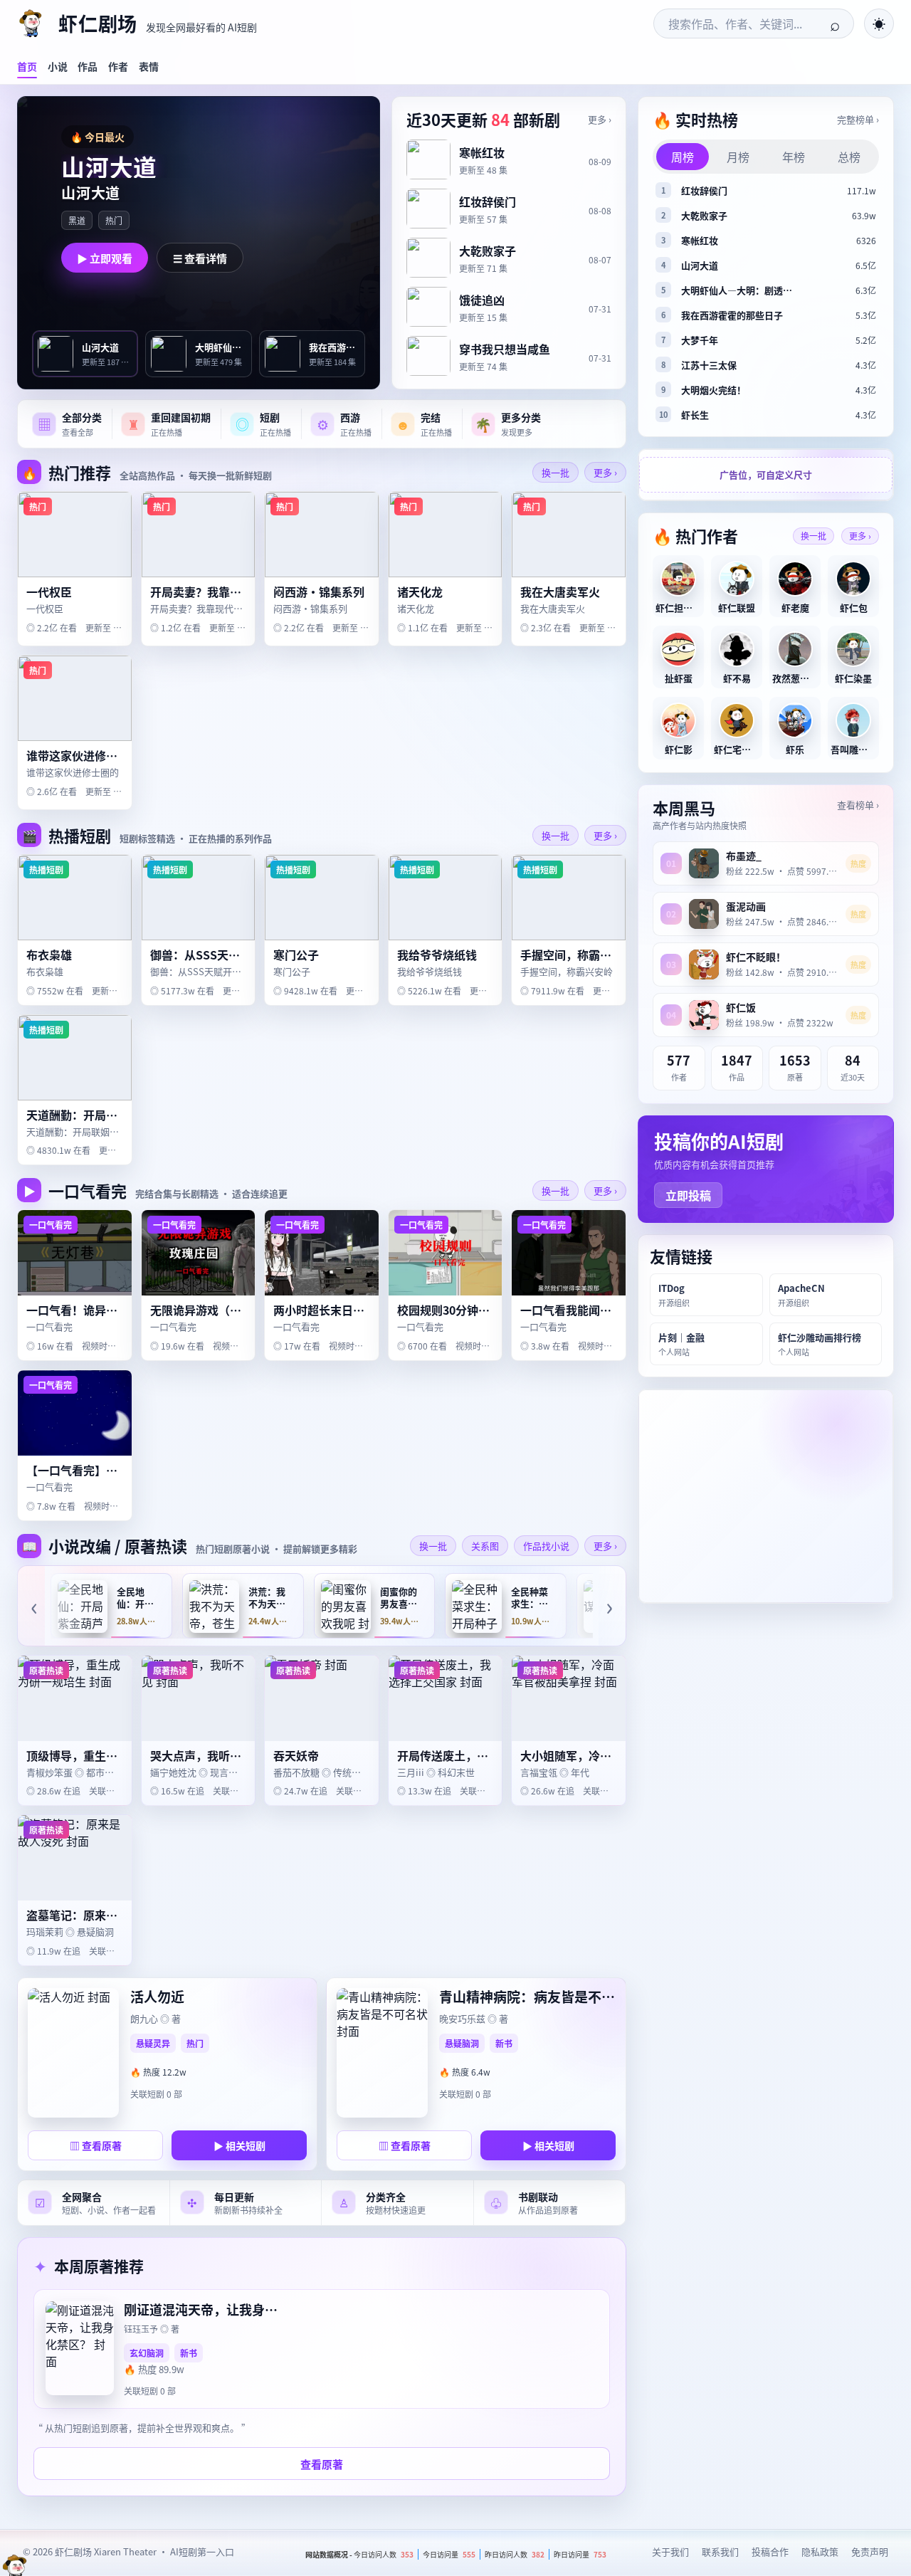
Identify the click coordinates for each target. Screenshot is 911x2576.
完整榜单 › (858, 119)
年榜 (794, 157)
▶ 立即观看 (105, 258)
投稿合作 (770, 2551)
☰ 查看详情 (200, 258)
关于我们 (670, 2551)
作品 (88, 66)
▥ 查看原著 (96, 2145)
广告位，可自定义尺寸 (766, 475)
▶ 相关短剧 (239, 2145)
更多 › (600, 119)
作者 (118, 66)
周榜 (683, 157)
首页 (27, 66)
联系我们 (720, 2551)
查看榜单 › (858, 805)
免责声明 (870, 2551)
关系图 (485, 1546)
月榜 (738, 157)
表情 (149, 66)
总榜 (849, 157)
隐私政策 (820, 2551)
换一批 (555, 472)
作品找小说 (546, 1546)
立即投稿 (688, 1195)
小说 (58, 66)
